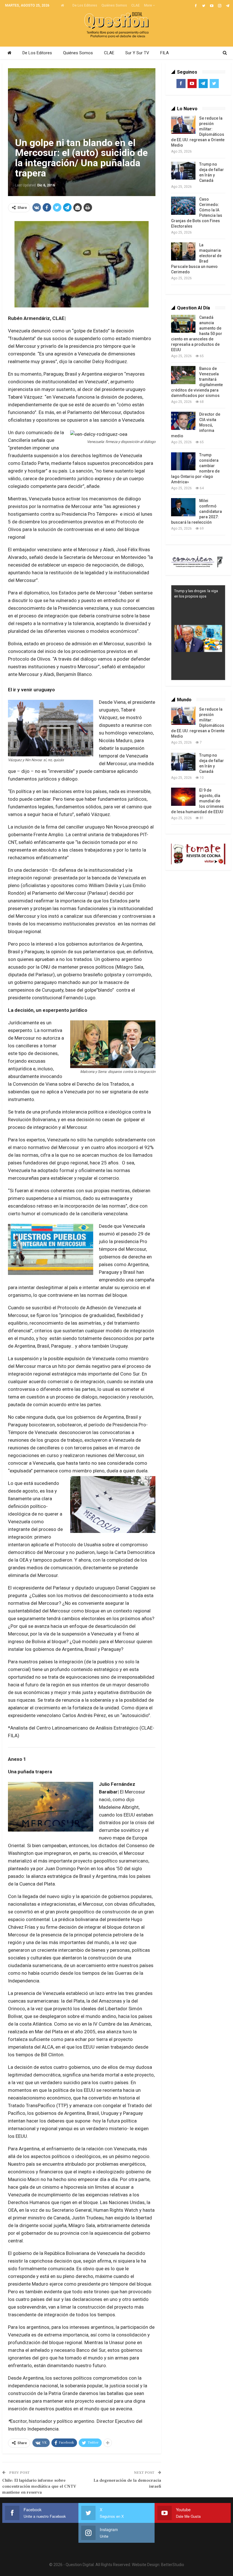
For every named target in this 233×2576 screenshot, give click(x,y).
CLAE (136, 5)
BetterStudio (173, 2565)
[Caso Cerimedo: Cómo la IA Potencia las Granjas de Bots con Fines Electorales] (183, 206)
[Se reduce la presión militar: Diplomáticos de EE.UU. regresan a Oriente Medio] (183, 125)
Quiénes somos (114, 5)
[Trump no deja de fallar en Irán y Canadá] (183, 171)
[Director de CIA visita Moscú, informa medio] (183, 421)
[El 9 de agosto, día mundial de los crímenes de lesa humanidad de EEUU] (183, 797)
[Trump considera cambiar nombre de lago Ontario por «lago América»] (183, 461)
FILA (165, 53)
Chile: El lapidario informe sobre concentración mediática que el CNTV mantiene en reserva (39, 2486)
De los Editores (85, 5)
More (148, 5)
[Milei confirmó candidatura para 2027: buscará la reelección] (183, 507)
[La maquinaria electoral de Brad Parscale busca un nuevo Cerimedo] (183, 251)
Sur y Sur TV (137, 53)
